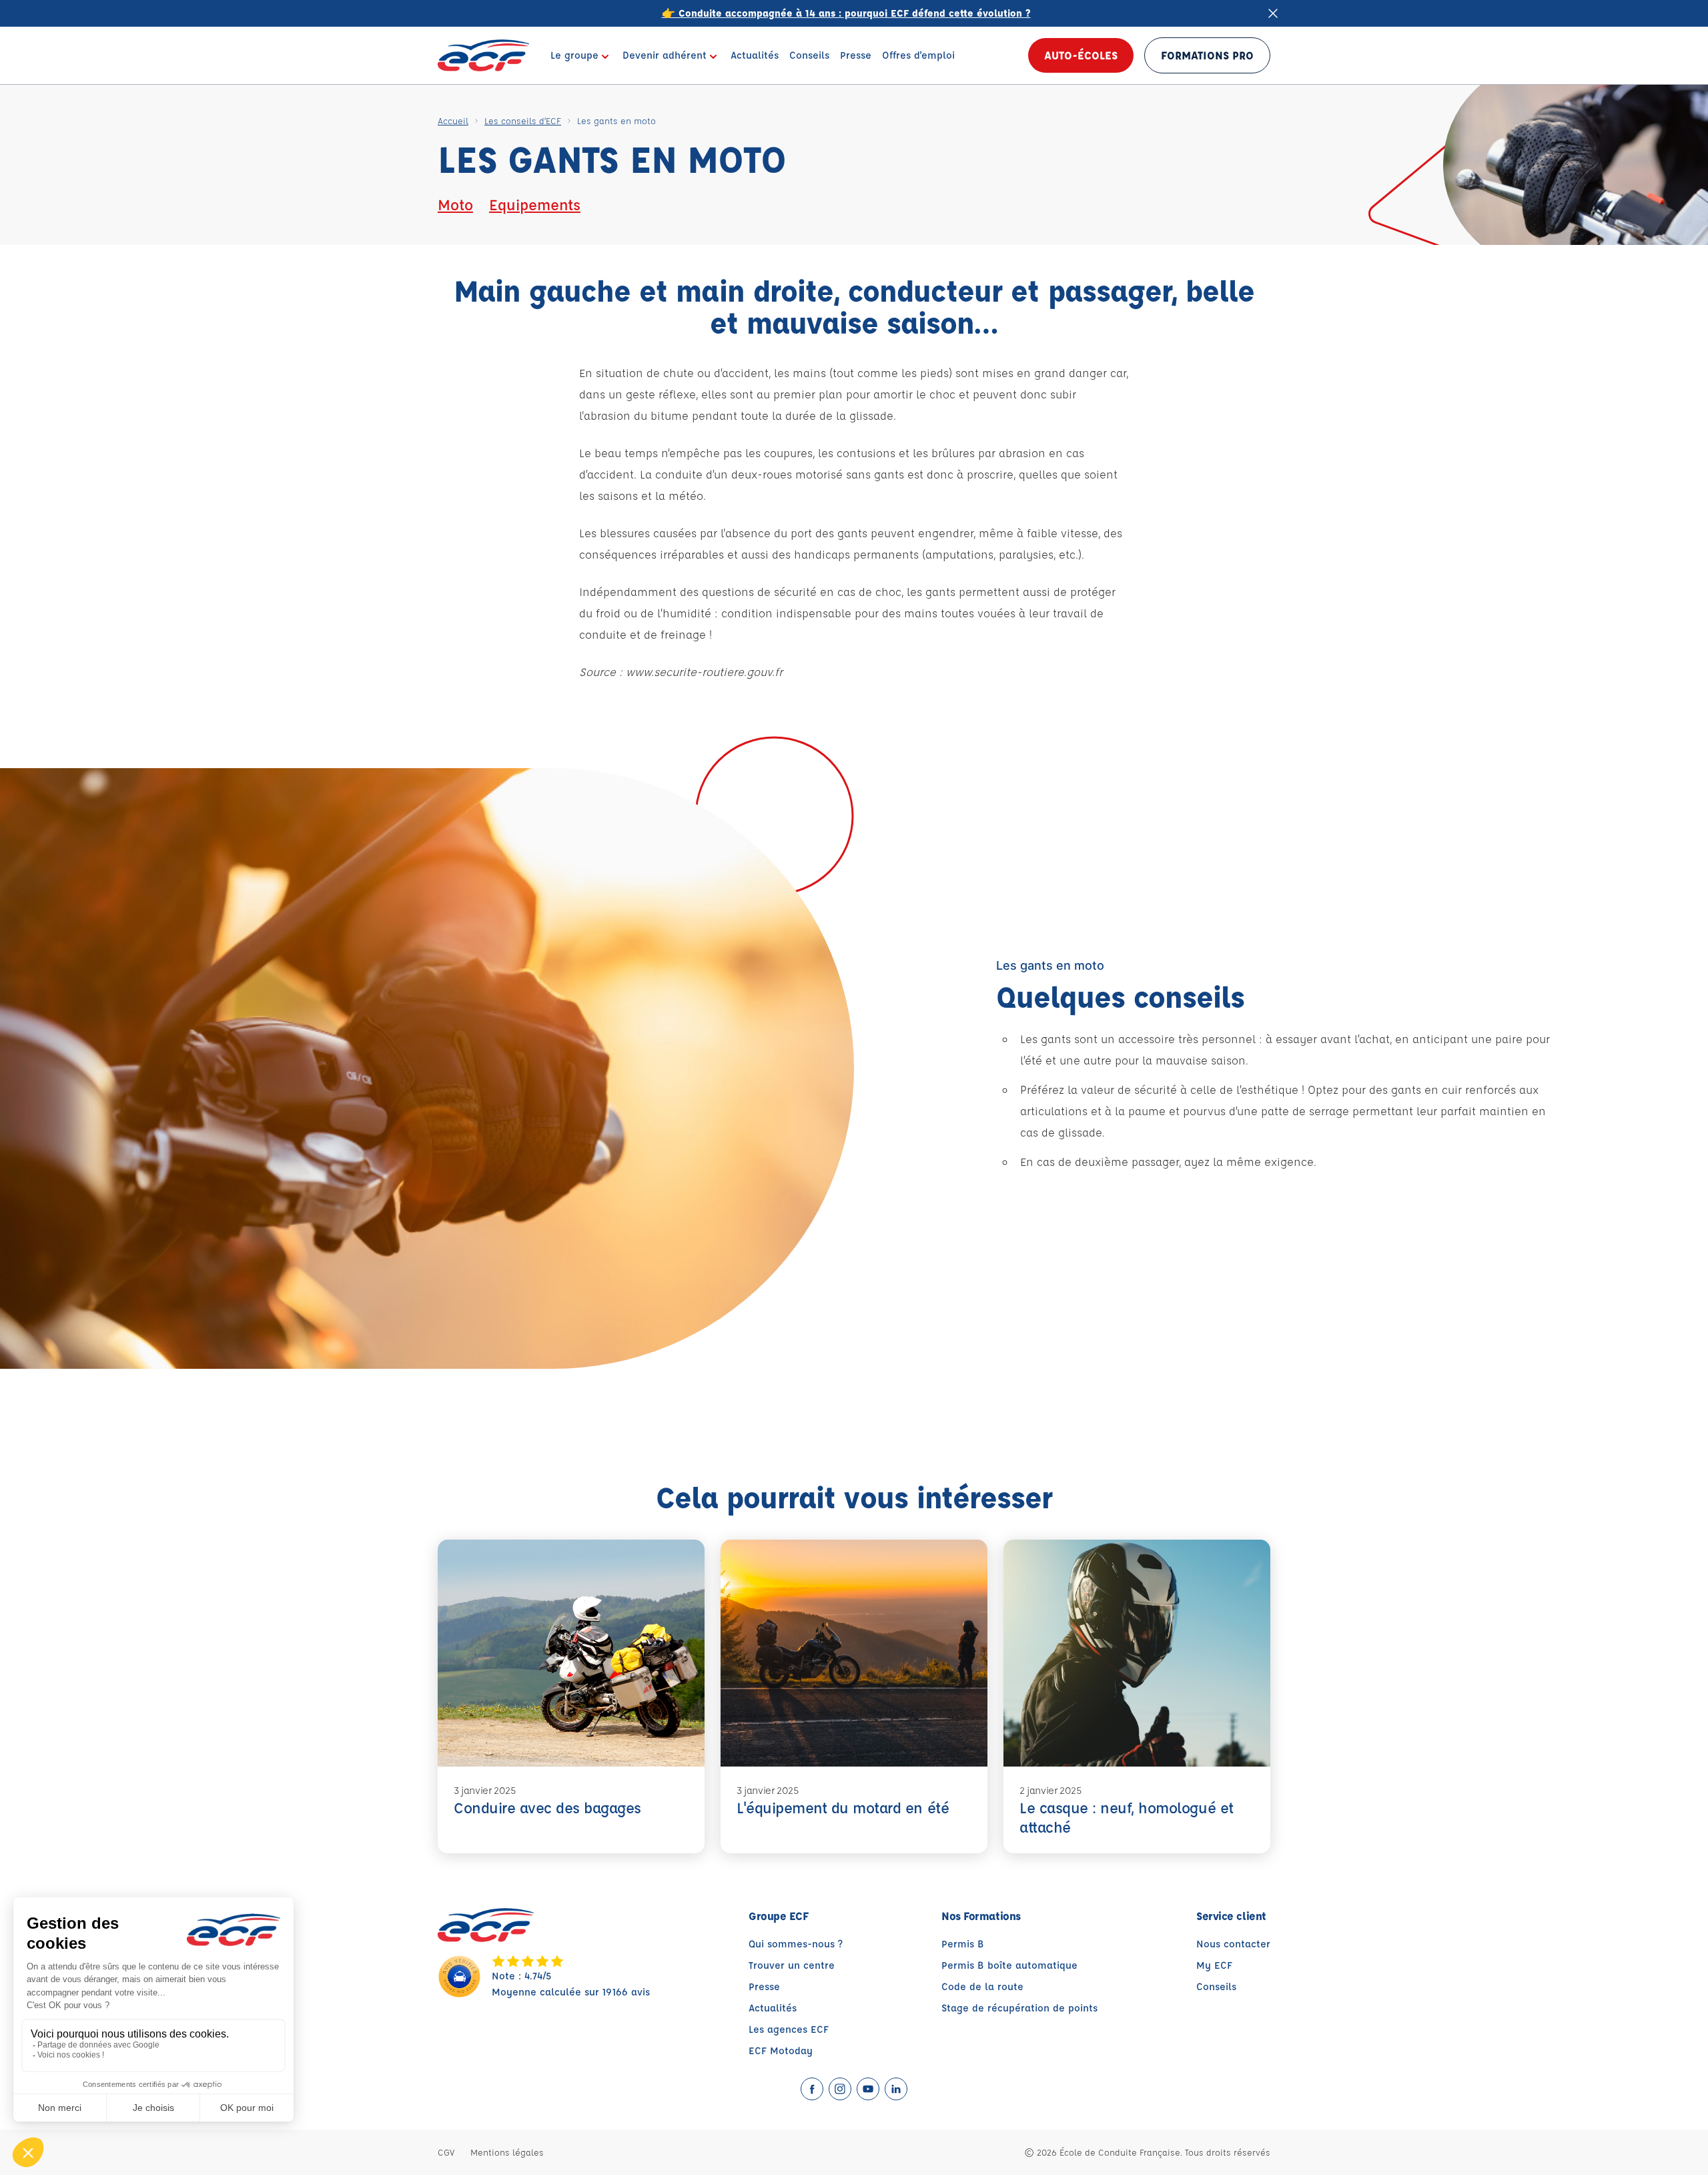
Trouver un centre (792, 1965)
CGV (446, 2152)
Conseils (1216, 1986)
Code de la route (982, 1986)
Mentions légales (507, 2152)
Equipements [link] (535, 205)
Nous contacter (1233, 1944)
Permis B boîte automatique (1009, 1965)
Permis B (963, 1944)
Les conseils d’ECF (523, 120)
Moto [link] (455, 205)
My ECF (1214, 1965)
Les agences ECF (789, 2029)
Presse (764, 1986)
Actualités (773, 2008)
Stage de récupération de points (1019, 2008)
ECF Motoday (781, 2051)
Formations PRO (1207, 55)
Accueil (453, 120)
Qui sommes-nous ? (796, 1944)
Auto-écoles (1081, 55)
